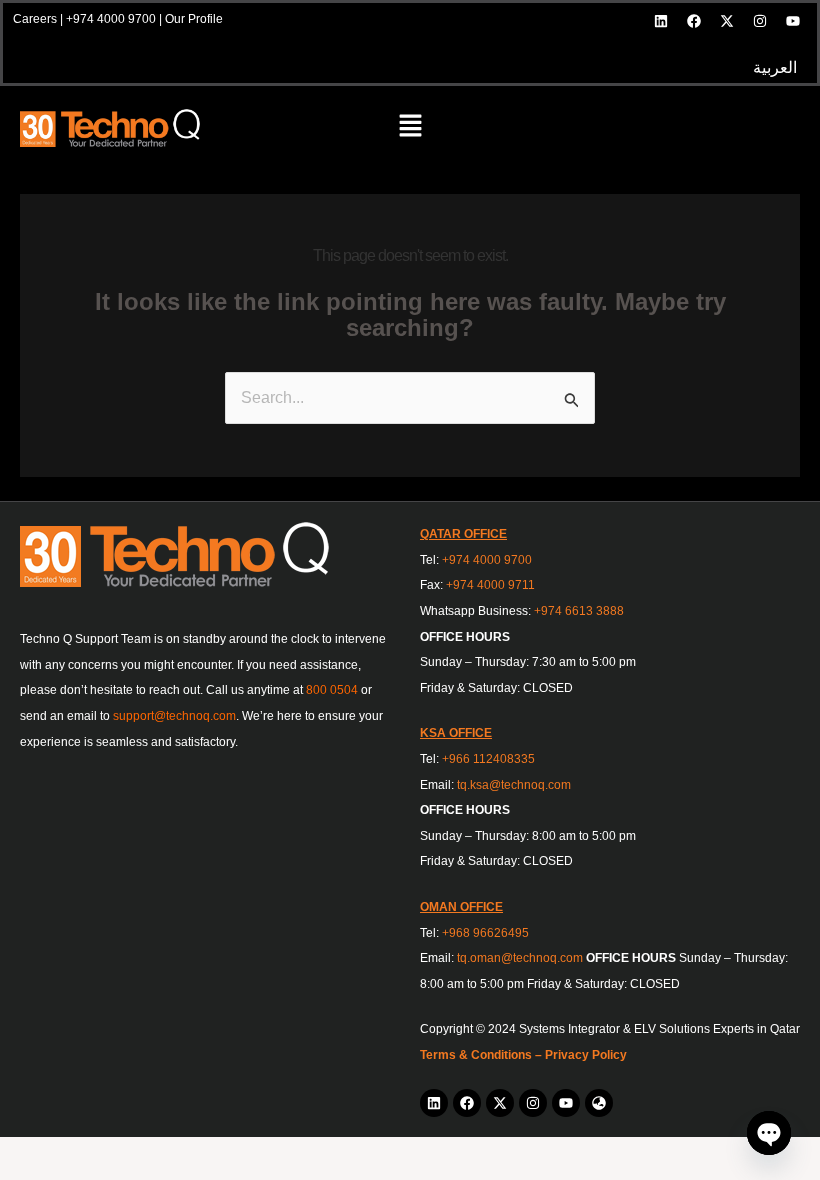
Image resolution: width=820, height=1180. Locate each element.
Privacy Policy (586, 1055)
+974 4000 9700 (111, 19)
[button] (410, 128)
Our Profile (194, 19)
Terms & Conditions (476, 1055)
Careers (35, 19)
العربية (775, 67)
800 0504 (332, 690)
